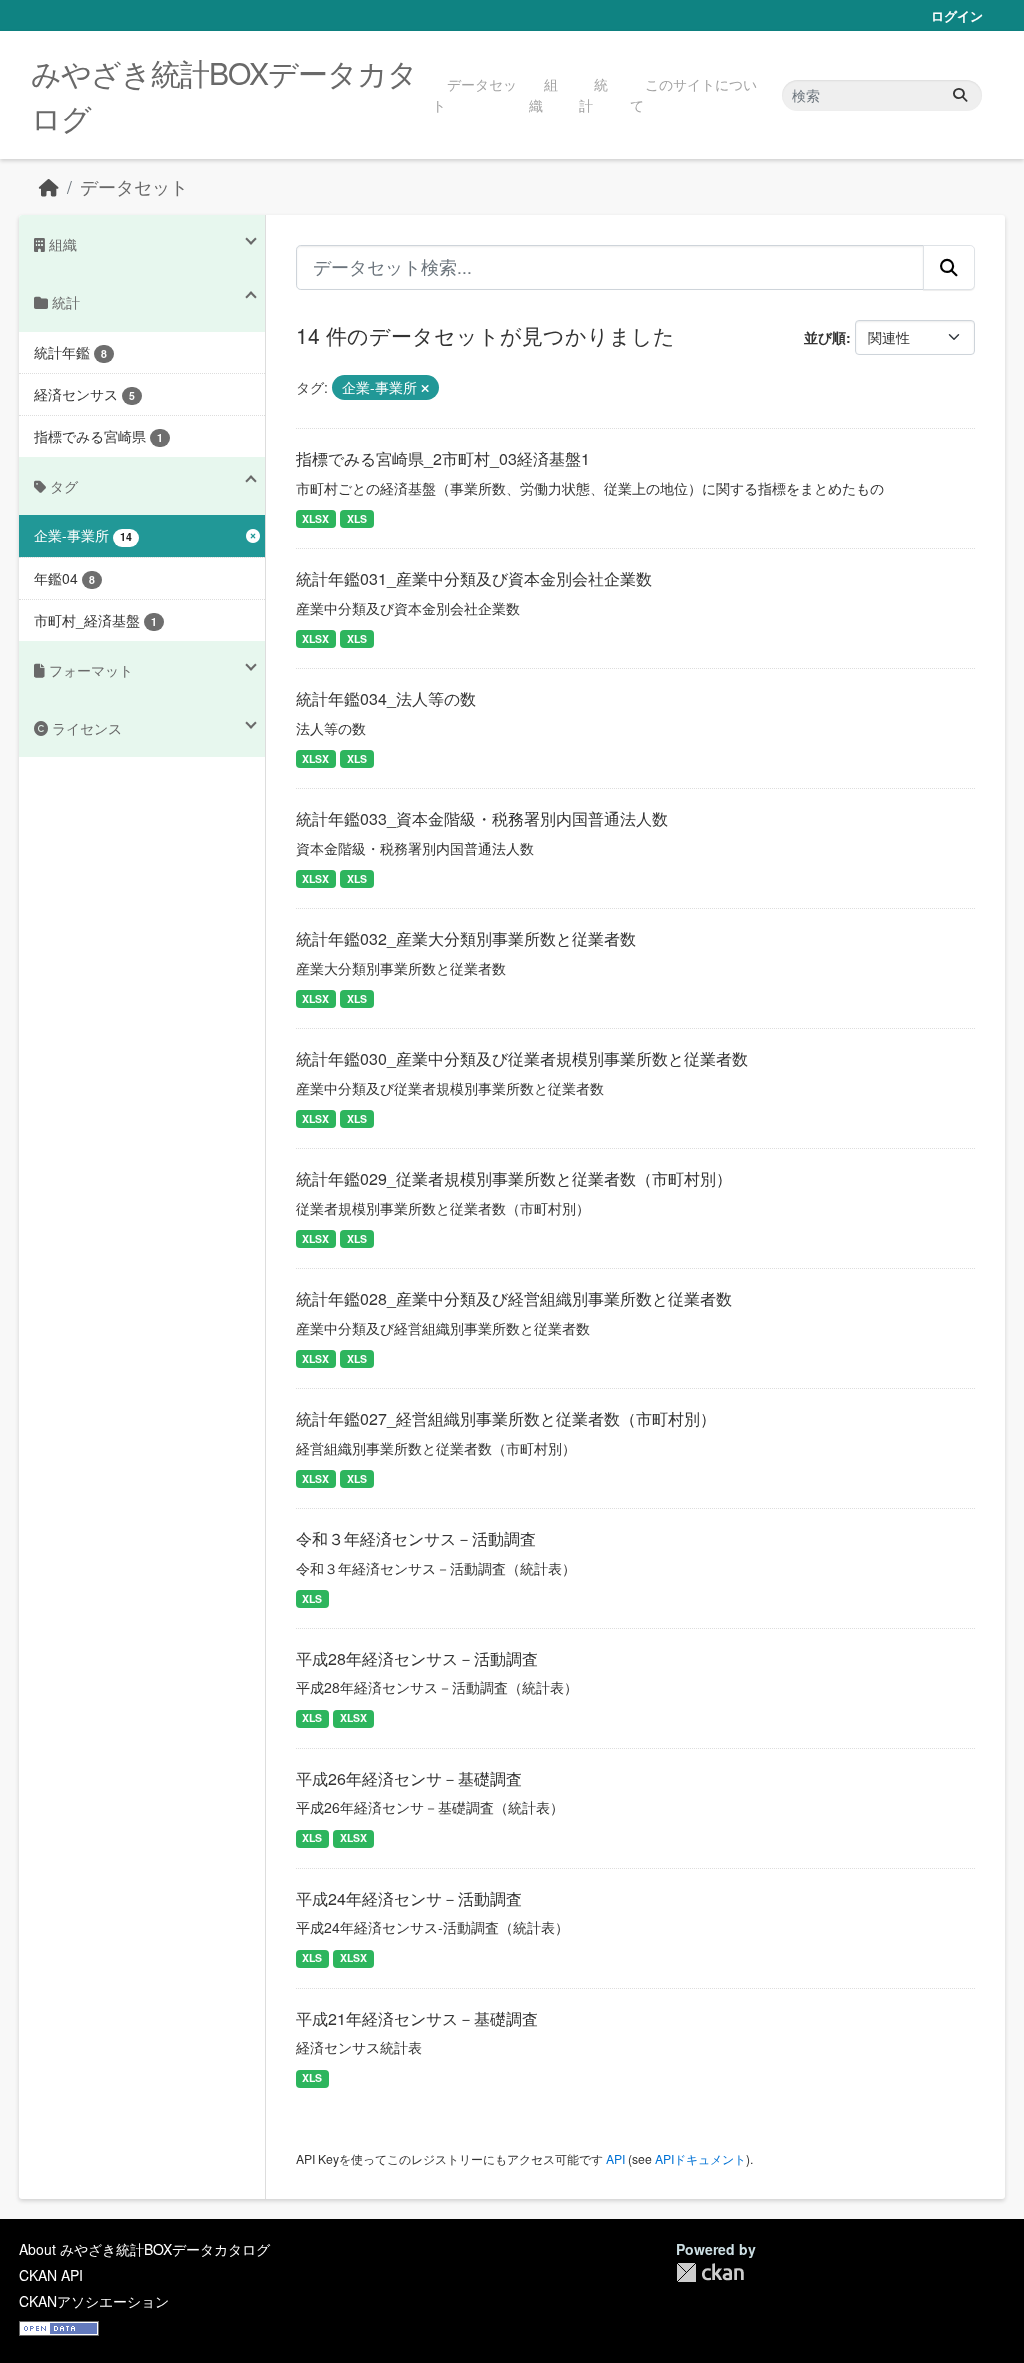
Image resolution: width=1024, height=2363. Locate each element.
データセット (474, 94)
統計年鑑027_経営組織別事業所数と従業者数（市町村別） (506, 1418)
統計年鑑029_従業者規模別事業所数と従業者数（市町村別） (514, 1178)
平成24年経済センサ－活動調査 (409, 1898)
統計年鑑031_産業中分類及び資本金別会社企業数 (474, 578)
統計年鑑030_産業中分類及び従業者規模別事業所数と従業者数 (522, 1058)
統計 (593, 94)
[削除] (425, 388)
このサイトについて (693, 94)
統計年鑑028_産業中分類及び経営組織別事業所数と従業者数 (514, 1298)
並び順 (825, 337)
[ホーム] (49, 186)
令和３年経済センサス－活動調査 (416, 1538)
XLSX (315, 518)
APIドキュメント (700, 2158)
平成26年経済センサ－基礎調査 (409, 1778)
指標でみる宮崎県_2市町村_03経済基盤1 (443, 458)
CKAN (710, 2272)
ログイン (957, 15)
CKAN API (51, 2275)
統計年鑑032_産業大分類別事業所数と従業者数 (466, 938)
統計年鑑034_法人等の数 (386, 698)
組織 (543, 94)
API (615, 2158)
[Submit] (960, 95)
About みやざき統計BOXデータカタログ (144, 2249)
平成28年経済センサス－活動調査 (417, 1658)
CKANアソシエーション (94, 2301)
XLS (357, 518)
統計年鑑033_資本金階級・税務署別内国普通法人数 (482, 818)
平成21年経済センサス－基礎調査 (417, 2018)
